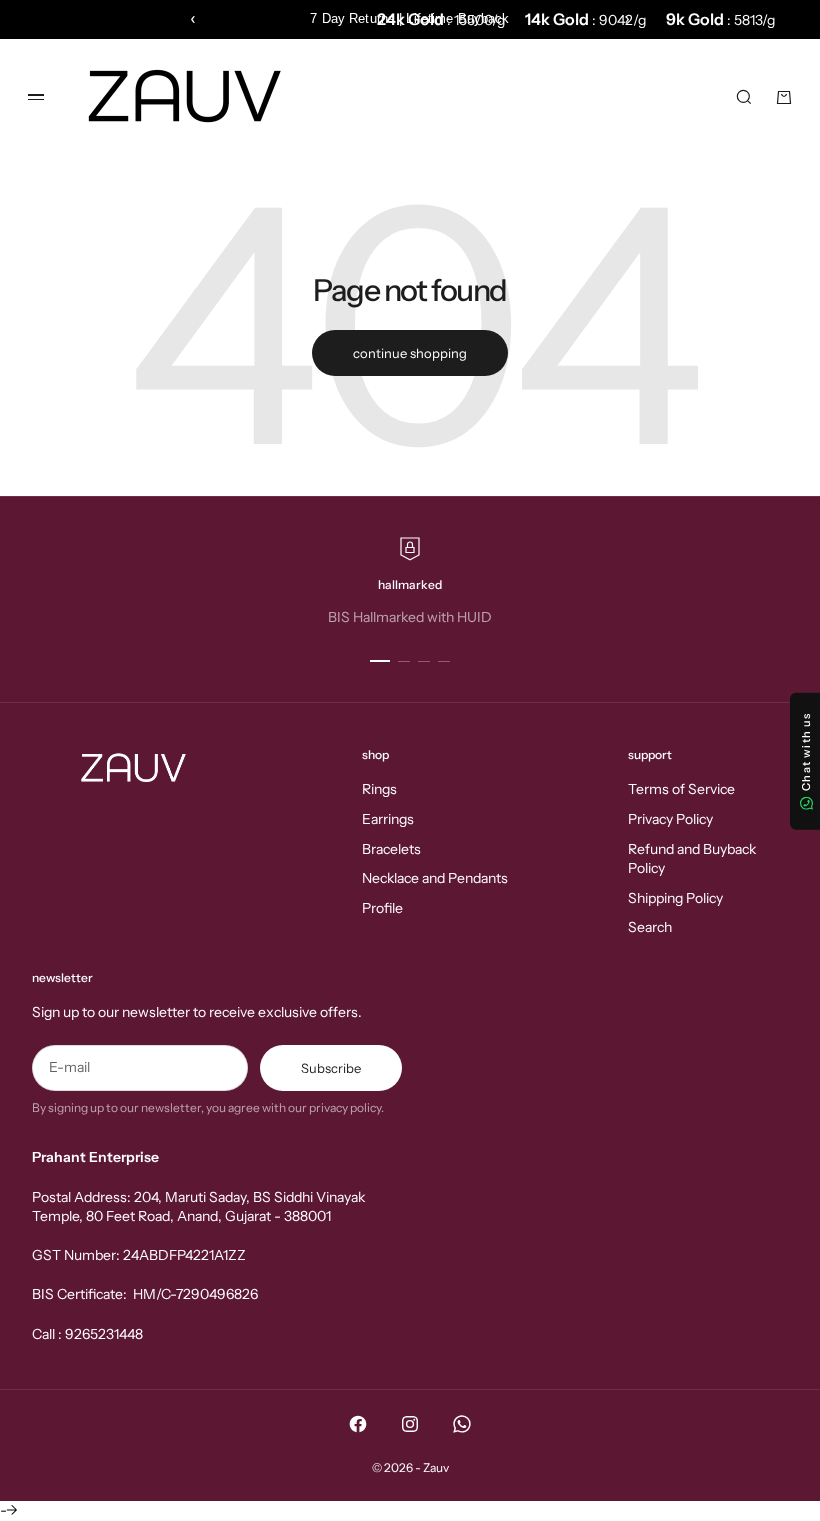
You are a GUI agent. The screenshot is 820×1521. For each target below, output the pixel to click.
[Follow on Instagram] (410, 1424)
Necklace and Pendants (435, 878)
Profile (382, 908)
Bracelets (391, 849)
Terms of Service (681, 789)
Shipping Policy (675, 898)
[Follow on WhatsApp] (462, 1424)
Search (650, 927)
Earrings (388, 819)
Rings (379, 789)
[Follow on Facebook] (358, 1424)
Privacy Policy (670, 819)
